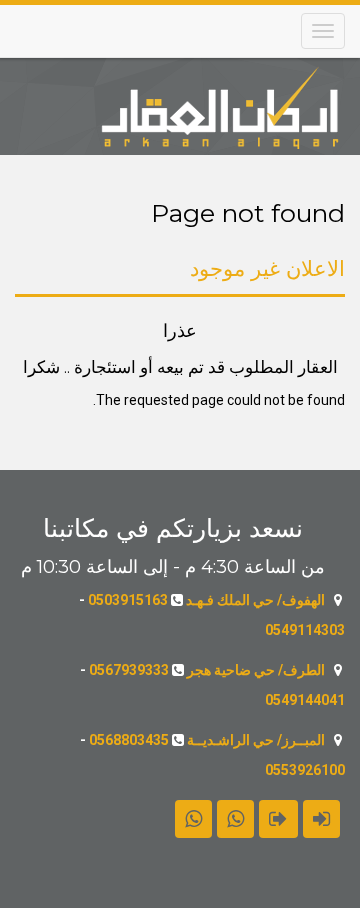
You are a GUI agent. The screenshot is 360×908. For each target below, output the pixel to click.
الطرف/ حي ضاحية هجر (256, 670)
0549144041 (305, 700)
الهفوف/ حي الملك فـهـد (255, 600)
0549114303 (305, 630)
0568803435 (129, 740)
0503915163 (128, 600)
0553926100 (305, 770)
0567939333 (129, 670)
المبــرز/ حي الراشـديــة (256, 740)
